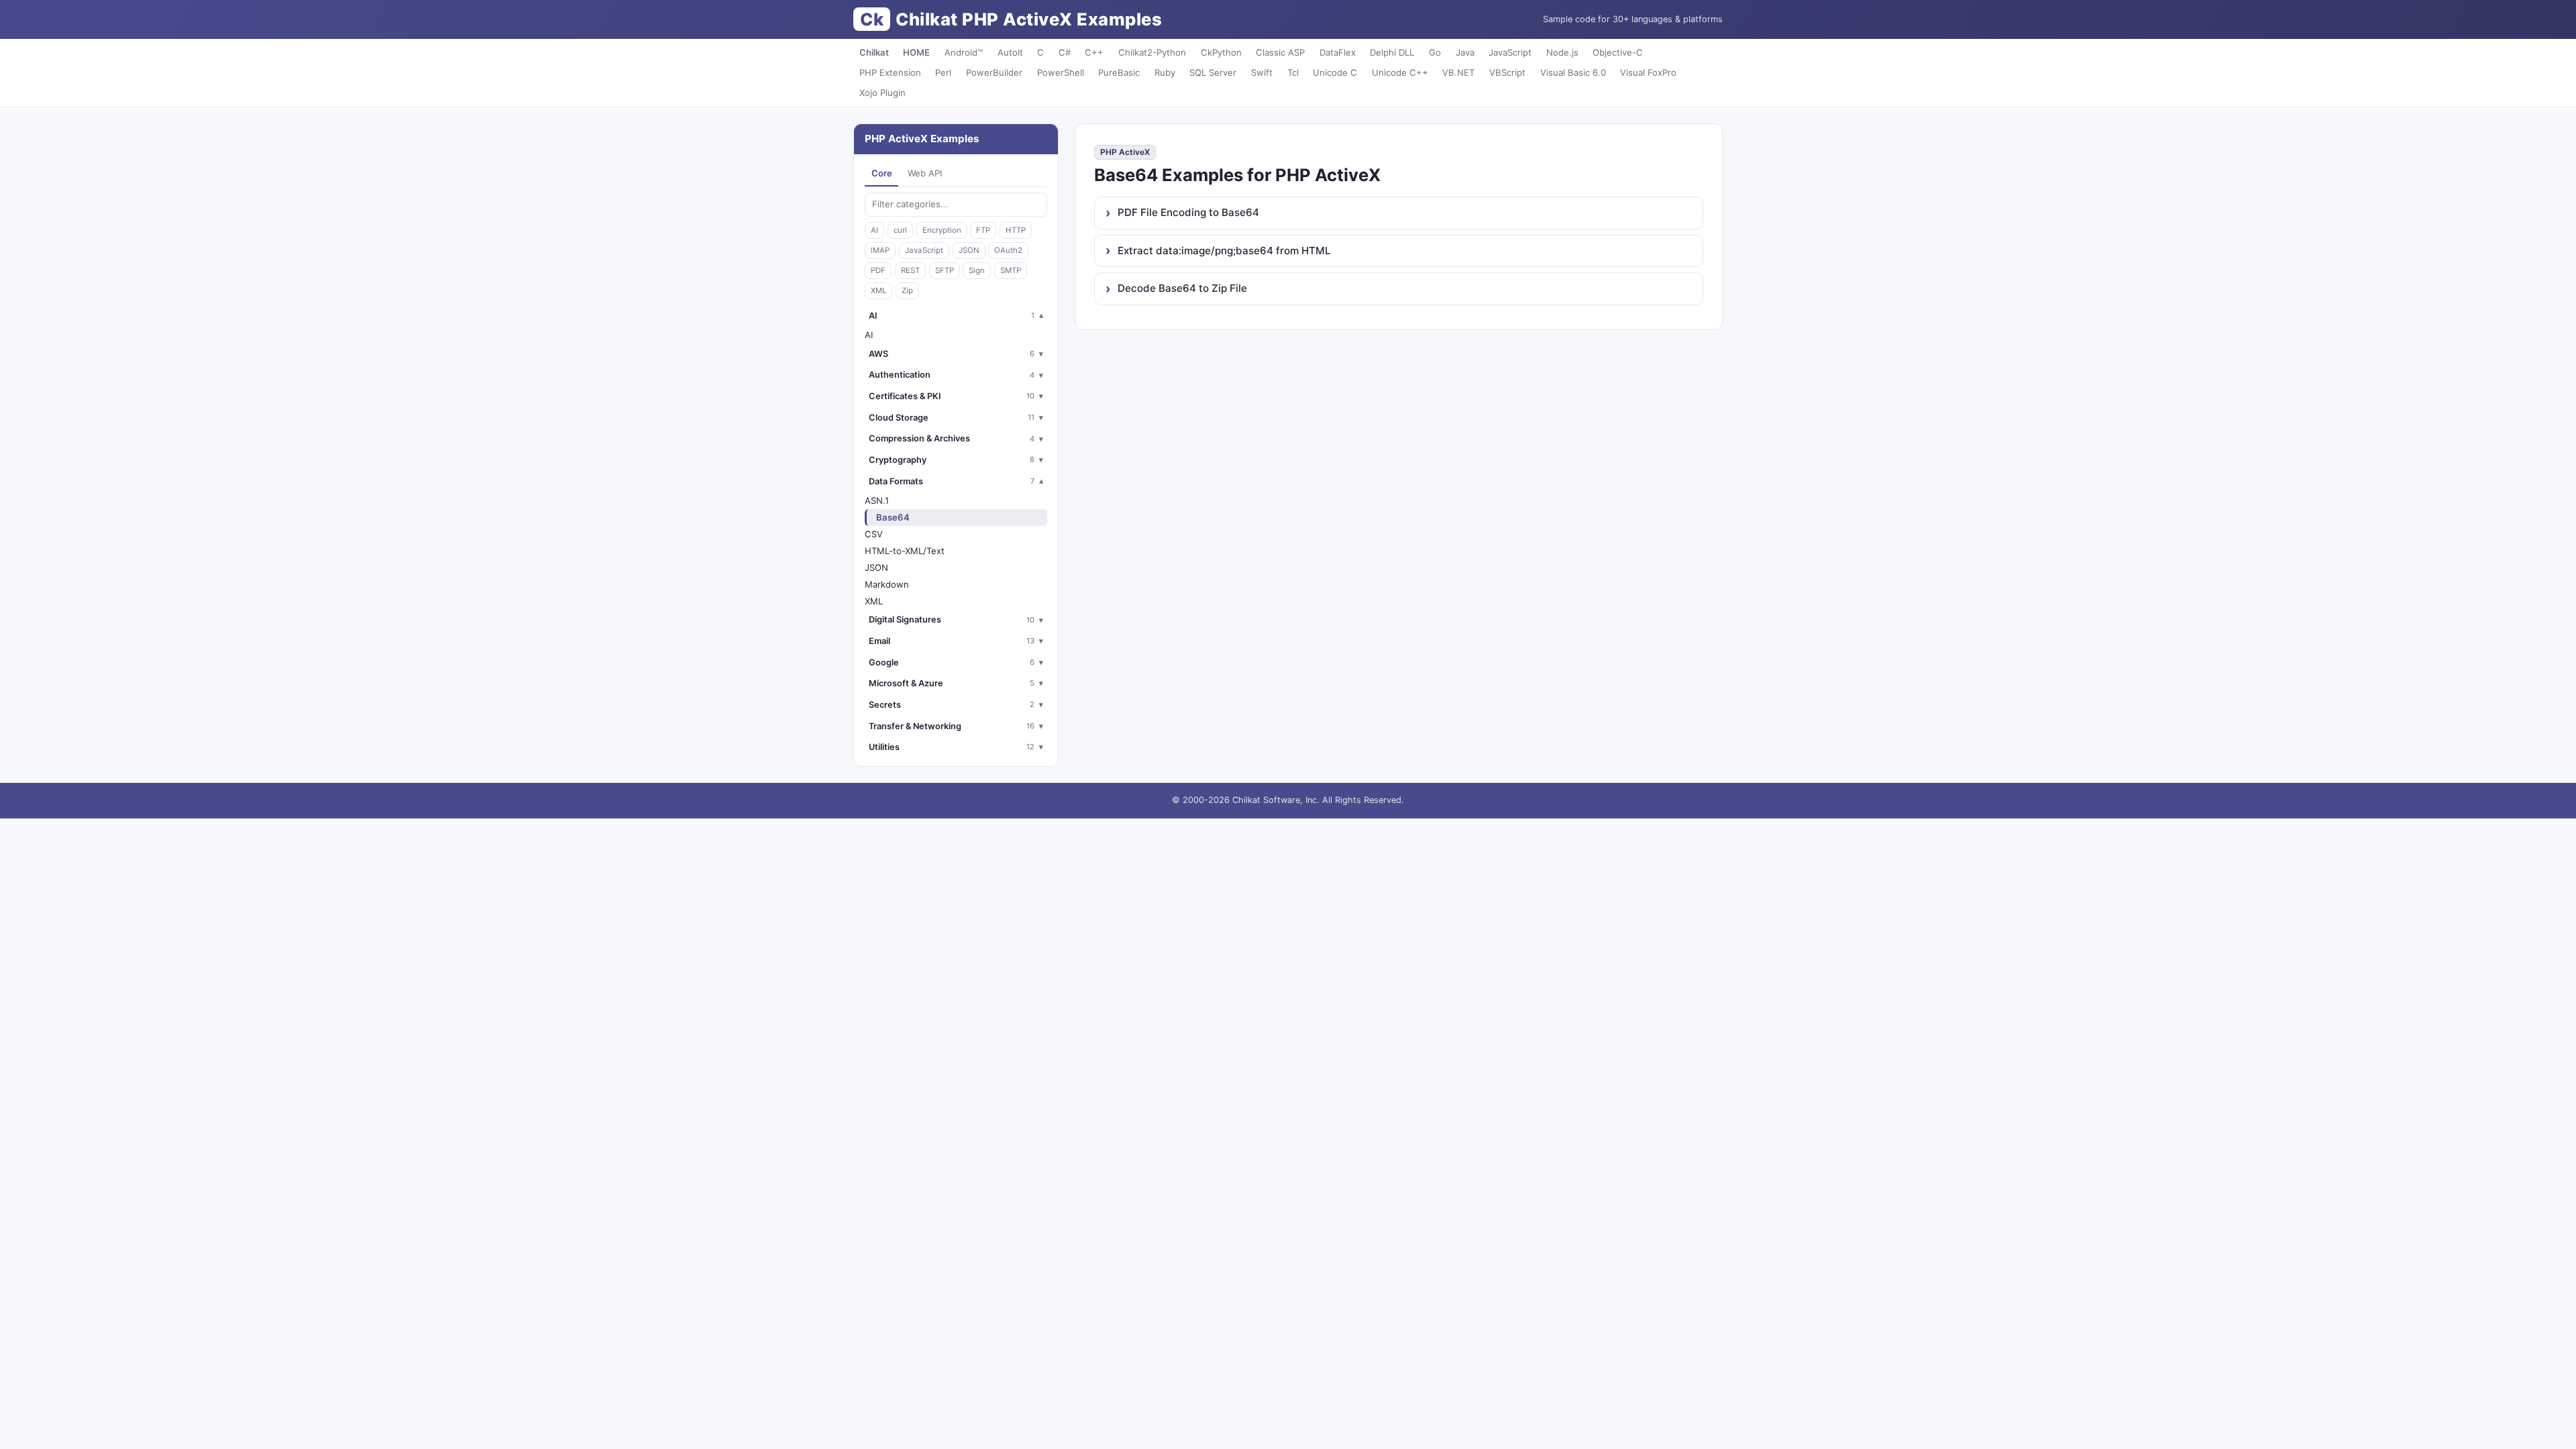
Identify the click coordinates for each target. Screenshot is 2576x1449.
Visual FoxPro (1648, 72)
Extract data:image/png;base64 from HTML (1224, 251)
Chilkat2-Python (1152, 52)
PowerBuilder (994, 72)
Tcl (1293, 72)
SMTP (1011, 270)
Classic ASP (1280, 52)
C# (1065, 52)
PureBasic (1119, 72)
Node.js (1562, 52)
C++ (1094, 52)
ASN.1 (877, 500)
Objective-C (1618, 52)
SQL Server (1213, 72)
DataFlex (1338, 52)
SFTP (945, 270)
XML (878, 290)
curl (900, 230)
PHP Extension (890, 72)
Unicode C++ (1400, 72)
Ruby (1165, 72)
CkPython (1221, 52)
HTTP (1016, 230)
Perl (943, 72)
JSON (969, 250)
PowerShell (1061, 72)
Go (1435, 52)
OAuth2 (1008, 250)
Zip (907, 290)
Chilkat (874, 52)
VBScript (1507, 72)
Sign (977, 270)
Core (882, 173)
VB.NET (1458, 72)
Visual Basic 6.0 (1573, 72)
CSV (874, 534)
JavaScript (1510, 52)
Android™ (964, 52)
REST (910, 270)
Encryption (942, 230)
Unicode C (1335, 72)
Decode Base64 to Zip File (1182, 288)
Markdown (887, 584)
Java (1465, 52)
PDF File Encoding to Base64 (1188, 212)
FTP (983, 230)
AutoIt (1010, 52)
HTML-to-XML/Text (905, 551)
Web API (925, 173)
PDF (878, 270)
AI (874, 230)
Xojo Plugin (882, 93)
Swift (1262, 72)
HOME (916, 52)
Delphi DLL (1392, 52)
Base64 (893, 517)
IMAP (880, 250)
